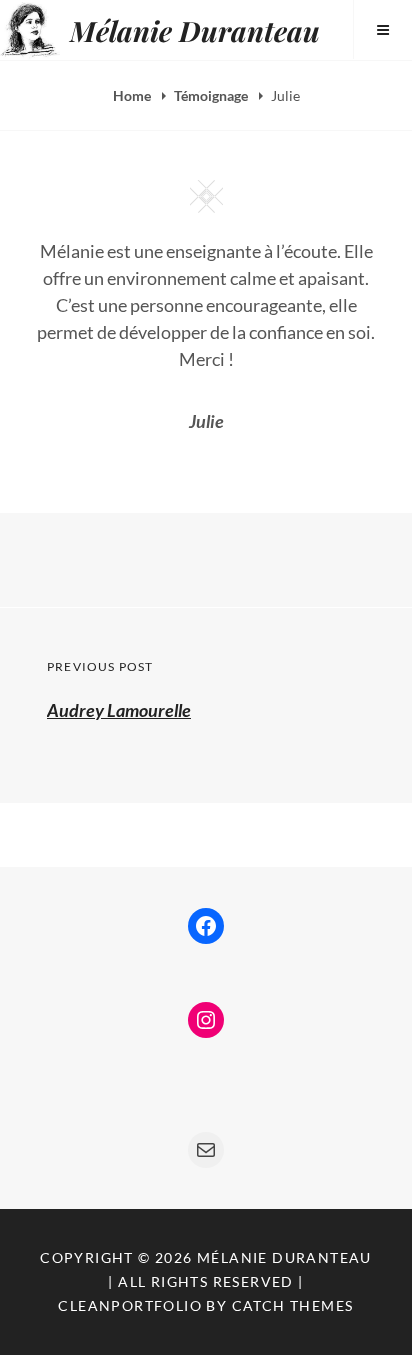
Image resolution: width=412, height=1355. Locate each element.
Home (133, 95)
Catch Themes (293, 1305)
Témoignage (212, 95)
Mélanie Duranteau (195, 30)
